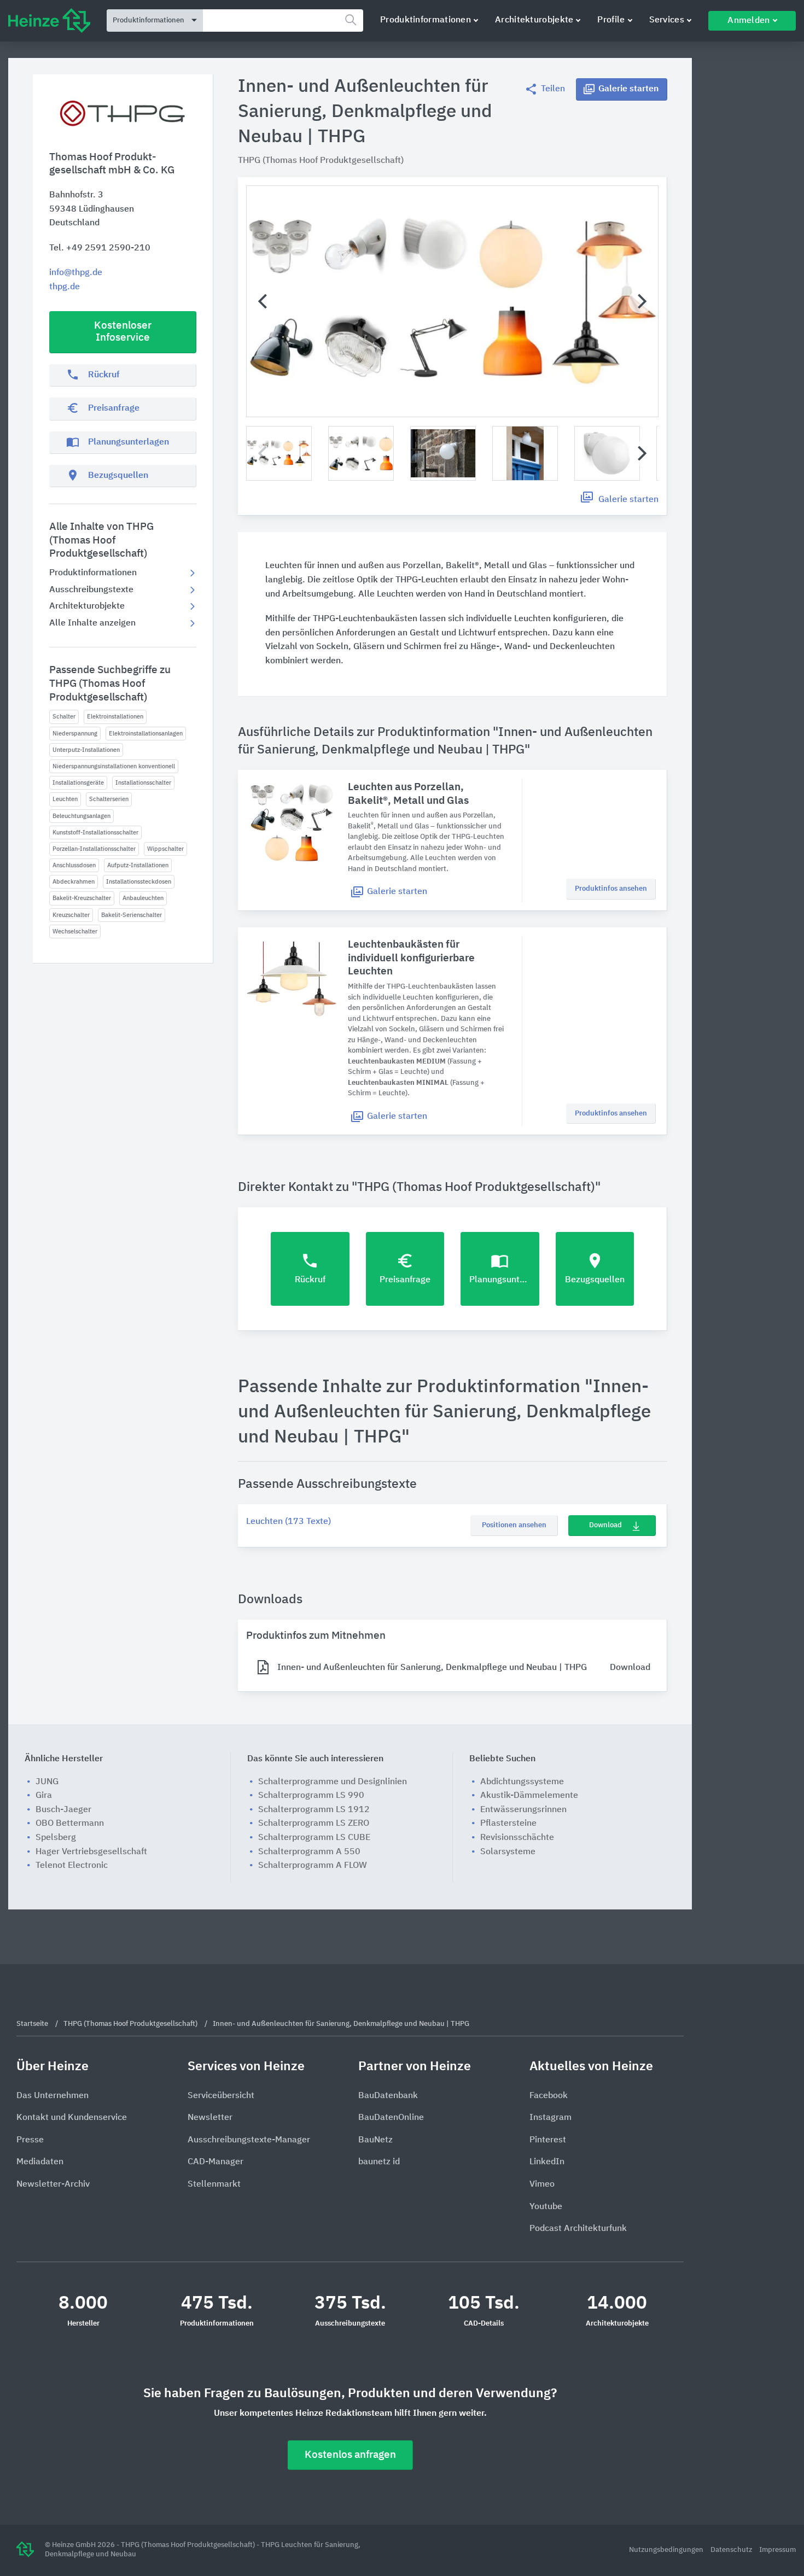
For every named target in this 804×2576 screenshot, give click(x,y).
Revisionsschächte (517, 1838)
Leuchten (65, 799)
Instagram (550, 2118)
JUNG (47, 1782)
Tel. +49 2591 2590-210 (100, 248)
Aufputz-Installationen (138, 865)
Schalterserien (109, 799)
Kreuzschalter (71, 915)
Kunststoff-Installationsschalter (95, 833)
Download (605, 1525)
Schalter (64, 717)
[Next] (641, 301)
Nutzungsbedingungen (667, 2550)
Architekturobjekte (534, 20)
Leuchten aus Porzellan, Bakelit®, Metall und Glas (408, 794)
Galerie (628, 89)
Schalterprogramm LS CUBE (314, 1838)
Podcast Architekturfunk (578, 2229)
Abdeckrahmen (74, 882)
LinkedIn (547, 2162)
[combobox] (283, 21)
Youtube (546, 2207)
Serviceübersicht (221, 2096)
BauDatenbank (388, 2096)
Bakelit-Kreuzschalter (82, 898)
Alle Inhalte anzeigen (92, 623)
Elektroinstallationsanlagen (146, 734)
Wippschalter (165, 849)
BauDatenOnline (391, 2118)
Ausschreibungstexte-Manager (249, 2140)
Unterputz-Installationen (86, 750)
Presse (30, 2140)
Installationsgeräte (78, 783)
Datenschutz (732, 2550)
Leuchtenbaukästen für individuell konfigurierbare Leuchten (411, 958)
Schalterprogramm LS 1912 (314, 1810)
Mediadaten (40, 2162)
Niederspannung (75, 734)
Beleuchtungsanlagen (81, 816)
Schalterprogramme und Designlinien (333, 1782)
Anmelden (748, 21)
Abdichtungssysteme (522, 1782)
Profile (611, 20)
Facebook (549, 2096)
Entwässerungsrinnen (523, 1810)
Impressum (777, 2550)
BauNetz (375, 2140)
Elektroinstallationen (115, 717)
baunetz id (379, 2162)
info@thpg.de (76, 273)
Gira (44, 1796)
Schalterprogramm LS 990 (311, 1796)
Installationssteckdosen (139, 882)
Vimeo (542, 2184)
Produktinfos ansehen (611, 889)
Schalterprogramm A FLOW (313, 1866)
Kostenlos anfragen (350, 2455)
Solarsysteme (508, 1852)
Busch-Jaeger (63, 1810)
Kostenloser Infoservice (123, 332)
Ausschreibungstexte (91, 590)
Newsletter (210, 2118)
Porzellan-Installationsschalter (94, 849)
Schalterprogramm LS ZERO (314, 1824)
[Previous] (264, 301)
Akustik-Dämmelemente (529, 1796)
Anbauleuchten (143, 898)
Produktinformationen (426, 20)
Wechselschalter (75, 931)
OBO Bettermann (70, 1824)
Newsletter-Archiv (53, 2184)
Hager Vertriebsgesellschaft (91, 1852)
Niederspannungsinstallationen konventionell (114, 766)
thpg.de (65, 287)
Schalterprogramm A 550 (309, 1852)
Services (667, 20)
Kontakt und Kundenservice (72, 2118)
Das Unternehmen (53, 2096)
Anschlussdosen (74, 865)
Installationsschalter (143, 783)
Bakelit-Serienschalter (132, 915)
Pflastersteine (508, 1824)
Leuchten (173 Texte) (289, 1522)
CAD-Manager (215, 2162)
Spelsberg (56, 1838)
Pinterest (548, 2140)
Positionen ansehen (514, 1525)
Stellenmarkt (214, 2184)
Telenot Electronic (72, 1866)
